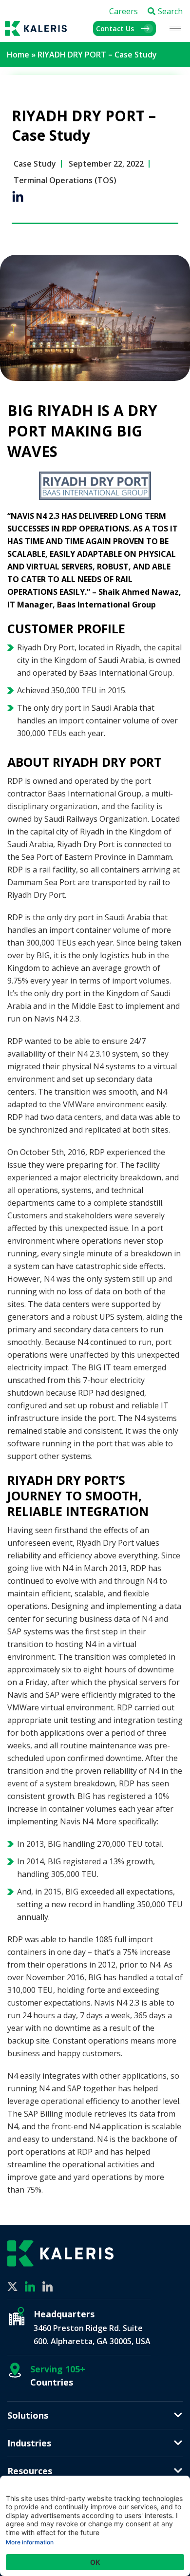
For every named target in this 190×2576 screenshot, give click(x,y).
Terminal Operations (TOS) (65, 180)
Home (18, 55)
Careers (123, 11)
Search (170, 11)
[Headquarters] (17, 2316)
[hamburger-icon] (175, 28)
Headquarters (64, 2314)
